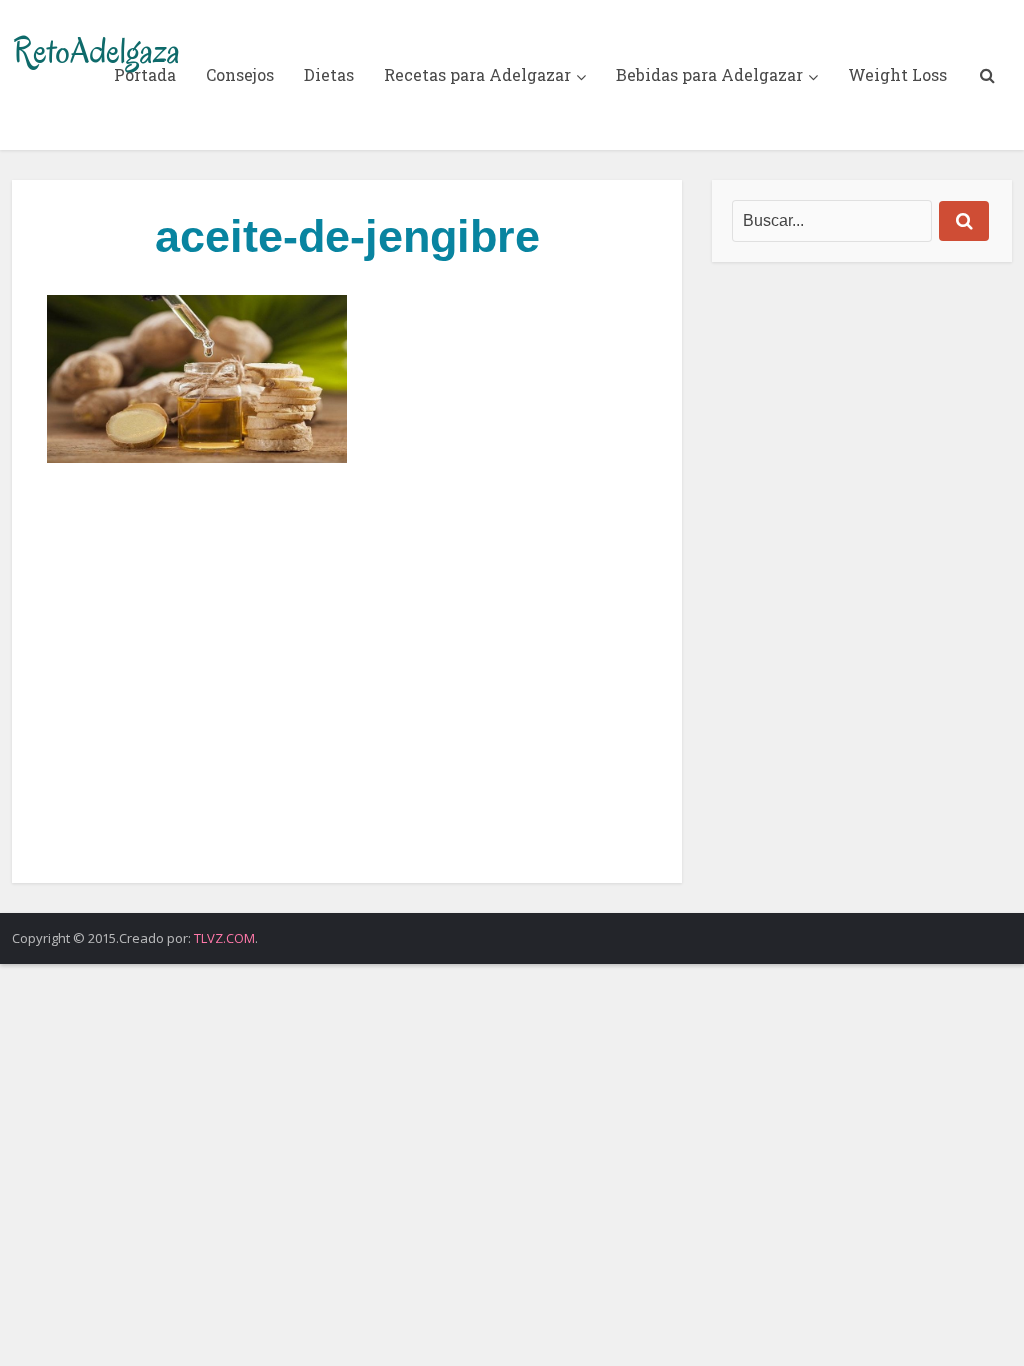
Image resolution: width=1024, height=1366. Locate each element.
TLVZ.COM (224, 938)
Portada (145, 74)
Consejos (240, 74)
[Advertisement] (347, 673)
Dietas (329, 74)
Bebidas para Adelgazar (709, 74)
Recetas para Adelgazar (477, 74)
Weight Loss (897, 74)
